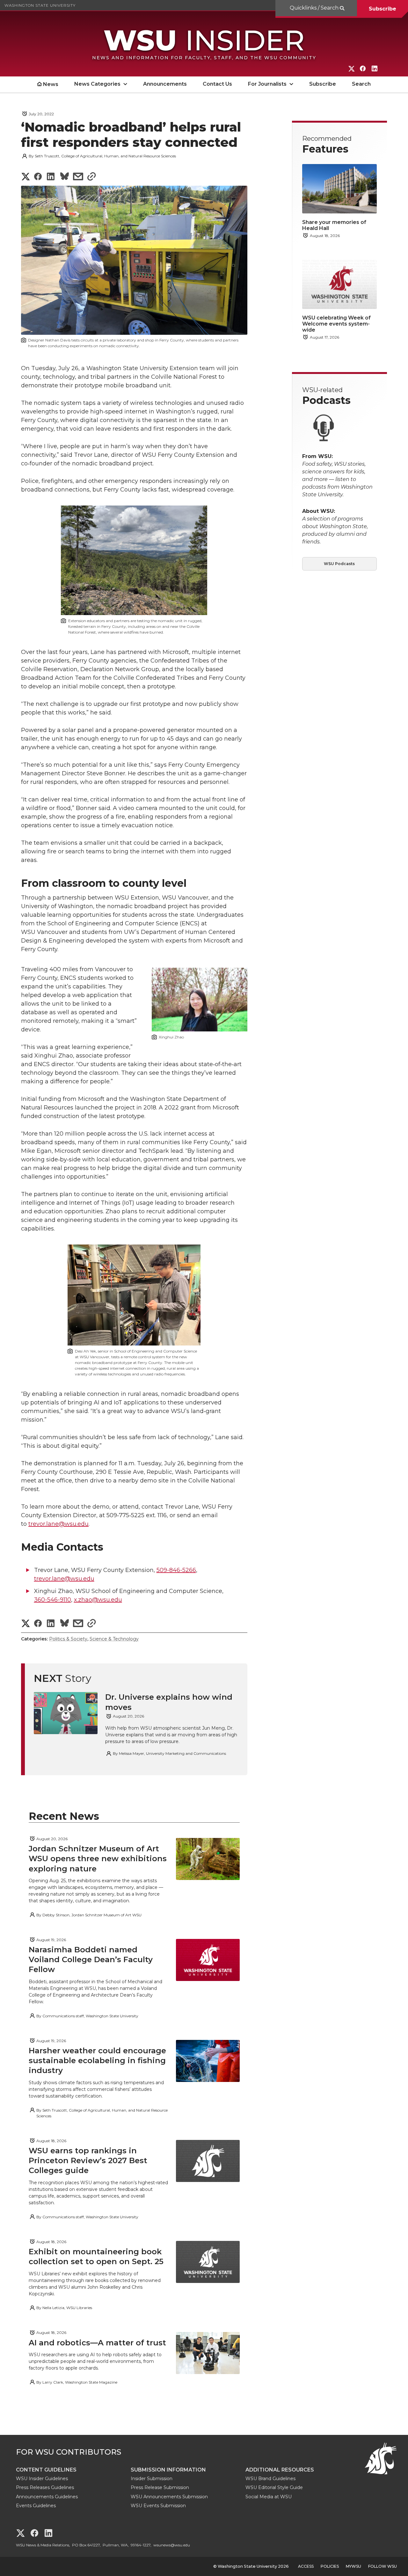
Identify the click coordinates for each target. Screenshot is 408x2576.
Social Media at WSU (269, 2497)
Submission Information (168, 2470)
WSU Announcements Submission (169, 2497)
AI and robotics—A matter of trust (97, 2343)
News (51, 84)
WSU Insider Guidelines (42, 2479)
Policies (330, 2566)
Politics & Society (68, 1639)
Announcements (165, 84)
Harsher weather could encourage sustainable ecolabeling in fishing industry (97, 2060)
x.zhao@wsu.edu (98, 1600)
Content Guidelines (46, 2470)
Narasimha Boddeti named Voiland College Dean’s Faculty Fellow (91, 1959)
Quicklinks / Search (315, 8)
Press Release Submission (160, 2487)
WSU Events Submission (158, 2506)
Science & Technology (114, 1639)
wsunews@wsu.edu (172, 2545)
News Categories (97, 84)
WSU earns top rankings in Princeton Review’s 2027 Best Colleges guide (88, 2160)
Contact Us (217, 84)
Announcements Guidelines (47, 2497)
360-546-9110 (53, 1600)
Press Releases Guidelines (45, 2487)
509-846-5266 (176, 1570)
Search (361, 84)
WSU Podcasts (339, 564)
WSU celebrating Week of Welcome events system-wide (336, 324)
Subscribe (382, 9)
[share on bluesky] (65, 177)
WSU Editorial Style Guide (274, 2487)
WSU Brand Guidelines (270, 2479)
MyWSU (353, 2566)
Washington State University (40, 5)
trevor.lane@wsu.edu (58, 1524)
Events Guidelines (36, 2506)
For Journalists (267, 84)
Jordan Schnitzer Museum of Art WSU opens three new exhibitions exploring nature (98, 1858)
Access (306, 2566)
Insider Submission (152, 2479)
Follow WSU (382, 2566)
